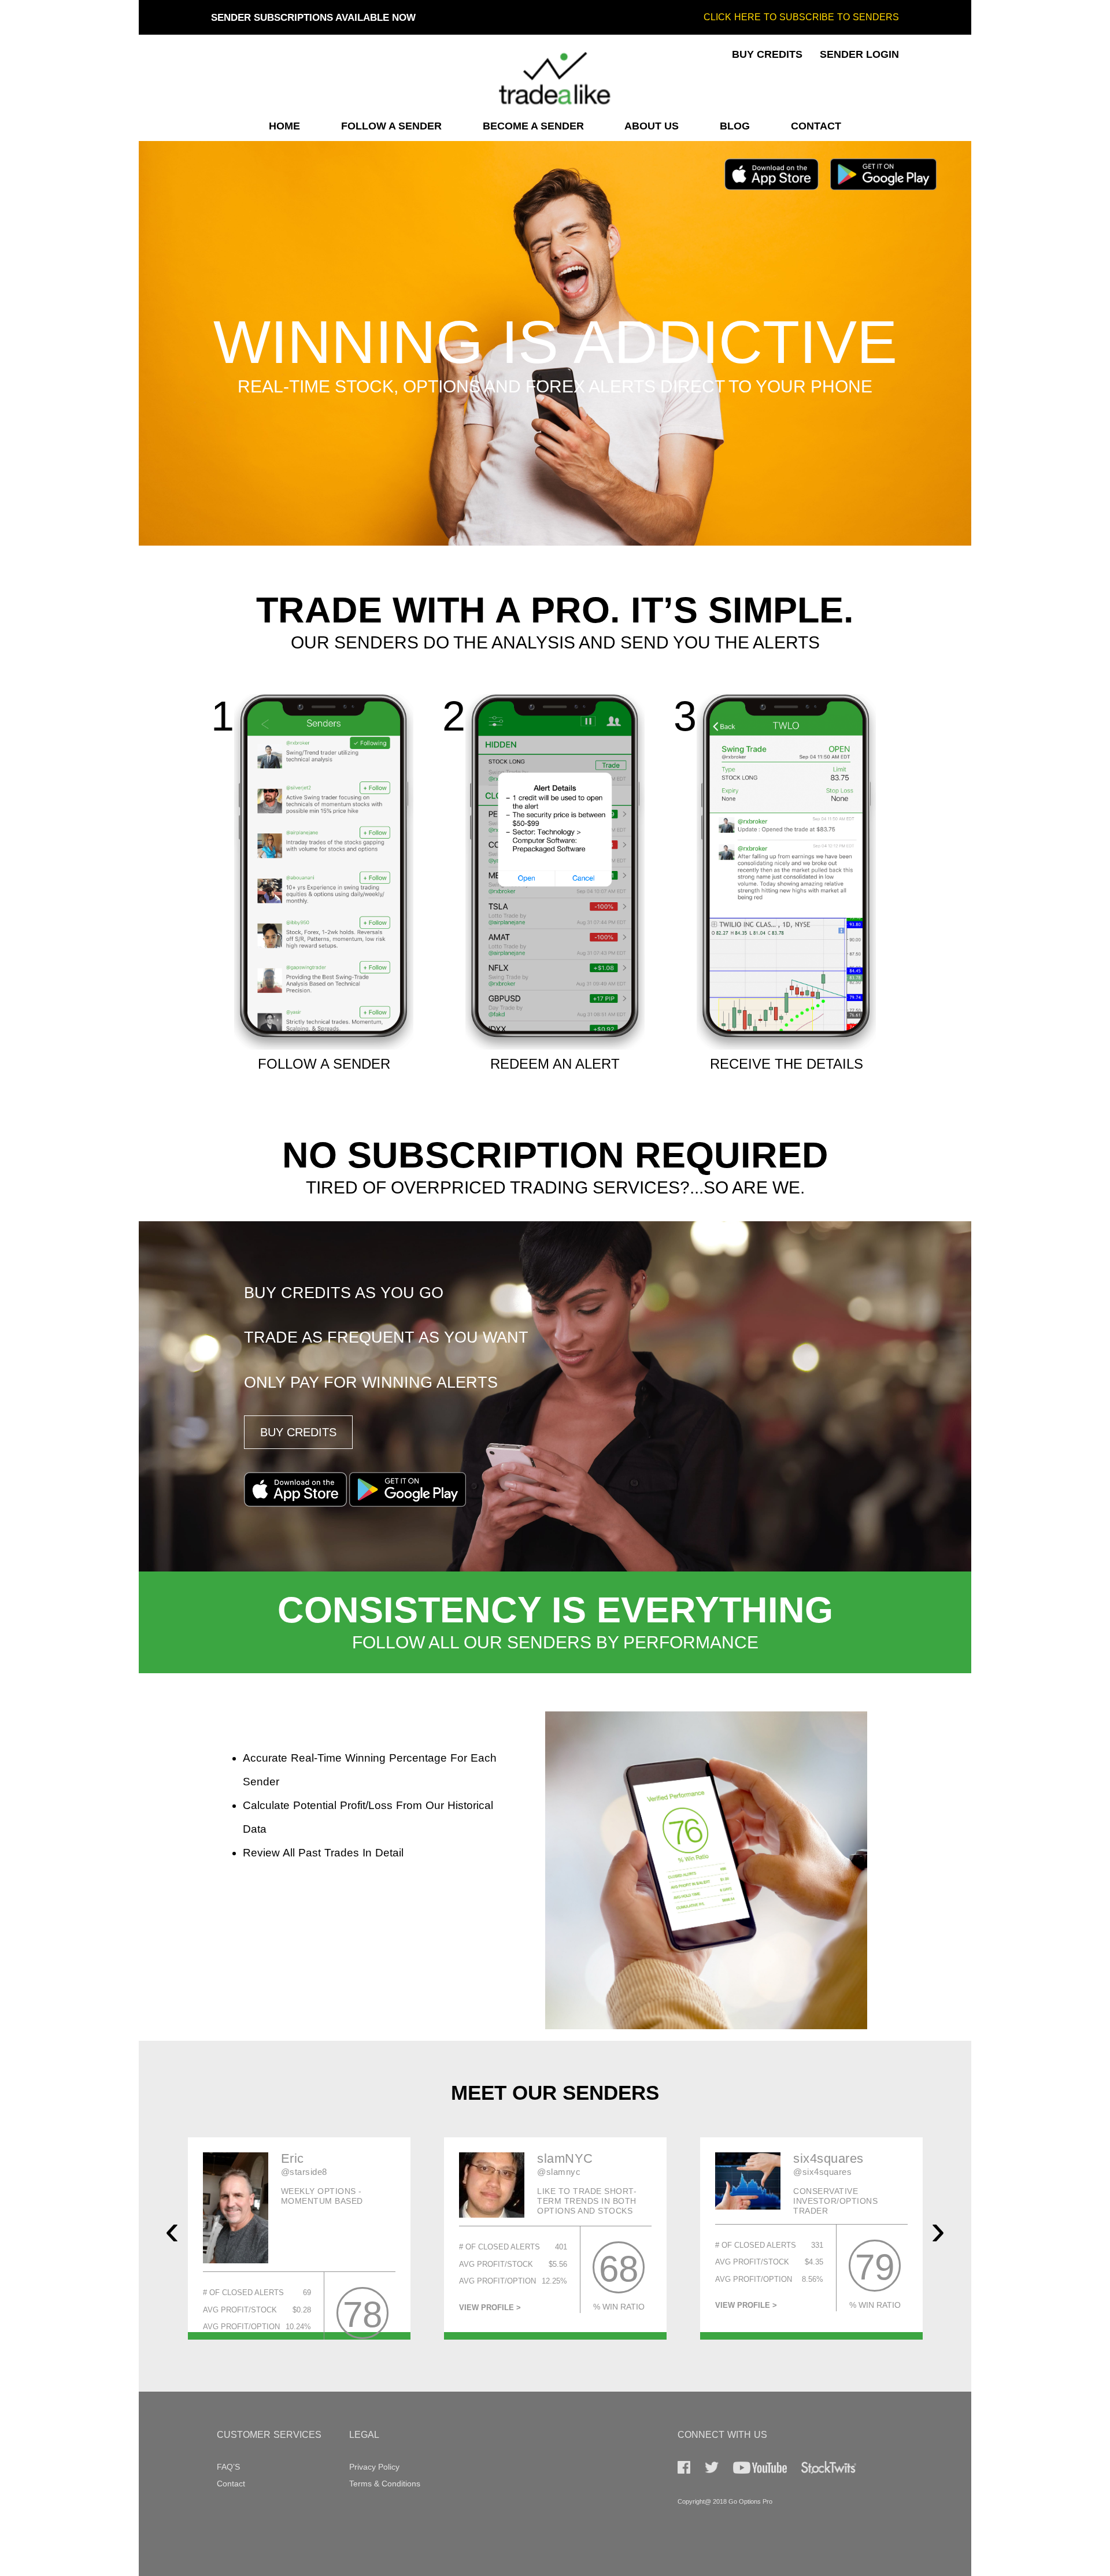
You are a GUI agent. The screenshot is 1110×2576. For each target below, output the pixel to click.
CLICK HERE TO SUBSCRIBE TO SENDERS (801, 17)
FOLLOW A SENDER (391, 126)
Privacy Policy (374, 2467)
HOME (284, 126)
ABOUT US (652, 126)
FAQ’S (228, 2467)
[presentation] (172, 2230)
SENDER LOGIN (859, 54)
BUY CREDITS (767, 54)
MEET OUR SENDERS (555, 2093)
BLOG (735, 126)
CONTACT (816, 126)
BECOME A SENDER (533, 126)
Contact (231, 2484)
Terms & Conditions (385, 2484)
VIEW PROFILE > (234, 2308)
